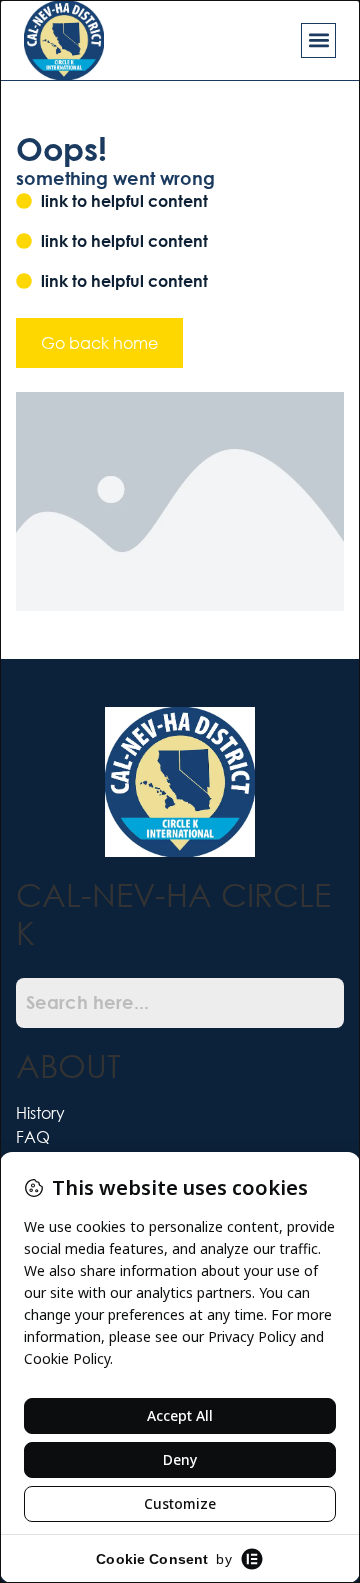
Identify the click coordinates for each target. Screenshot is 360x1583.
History (40, 1112)
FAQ (33, 1136)
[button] (318, 40)
